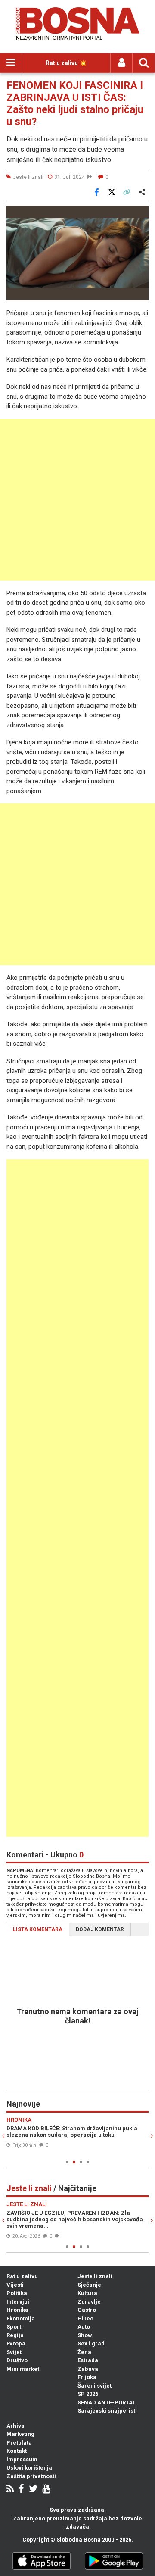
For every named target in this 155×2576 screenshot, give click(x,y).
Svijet (14, 2352)
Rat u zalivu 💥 (66, 63)
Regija (15, 2335)
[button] (141, 213)
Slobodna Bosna (79, 2540)
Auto (84, 2327)
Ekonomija (21, 2318)
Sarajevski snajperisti (107, 2411)
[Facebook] (21, 2490)
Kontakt (17, 2451)
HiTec (85, 2318)
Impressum (22, 2459)
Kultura (87, 2293)
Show (85, 2335)
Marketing (20, 2434)
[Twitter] (33, 2490)
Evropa (16, 2343)
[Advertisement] (77, 500)
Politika (17, 2293)
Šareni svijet (95, 2386)
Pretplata (19, 2443)
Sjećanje (89, 2285)
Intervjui (18, 2302)
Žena (84, 2352)
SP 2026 (88, 2394)
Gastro (87, 2310)
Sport (14, 2327)
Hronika (17, 2310)
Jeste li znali (95, 2276)
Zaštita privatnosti (31, 2476)
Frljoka (87, 2377)
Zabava (88, 2369)
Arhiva (15, 2426)
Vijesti (15, 2285)
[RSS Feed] (10, 2490)
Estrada (88, 2360)
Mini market (23, 2369)
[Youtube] (46, 2490)
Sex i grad (91, 2343)
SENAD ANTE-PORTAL (107, 2402)
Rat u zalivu (22, 2276)
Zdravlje (89, 2302)
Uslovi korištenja (29, 2468)
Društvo (17, 2360)
